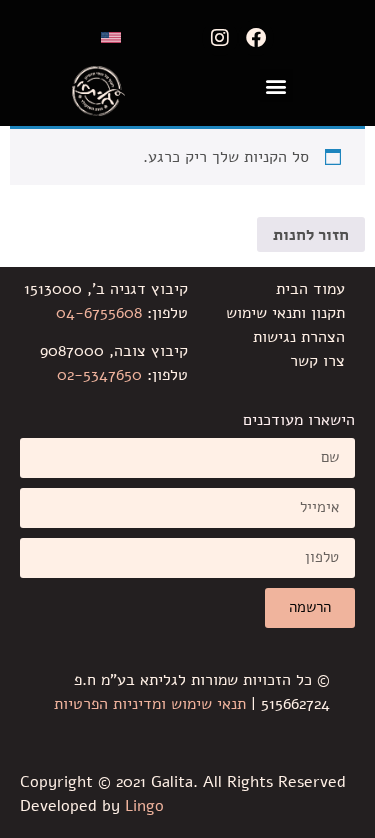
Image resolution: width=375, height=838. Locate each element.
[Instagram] (220, 38)
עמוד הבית (310, 289)
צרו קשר (317, 361)
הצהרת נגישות (299, 337)
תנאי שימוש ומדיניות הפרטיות (150, 704)
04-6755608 (99, 313)
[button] (276, 85)
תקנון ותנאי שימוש (285, 313)
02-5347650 (99, 375)
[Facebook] (256, 38)
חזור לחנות (311, 235)
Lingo (144, 806)
